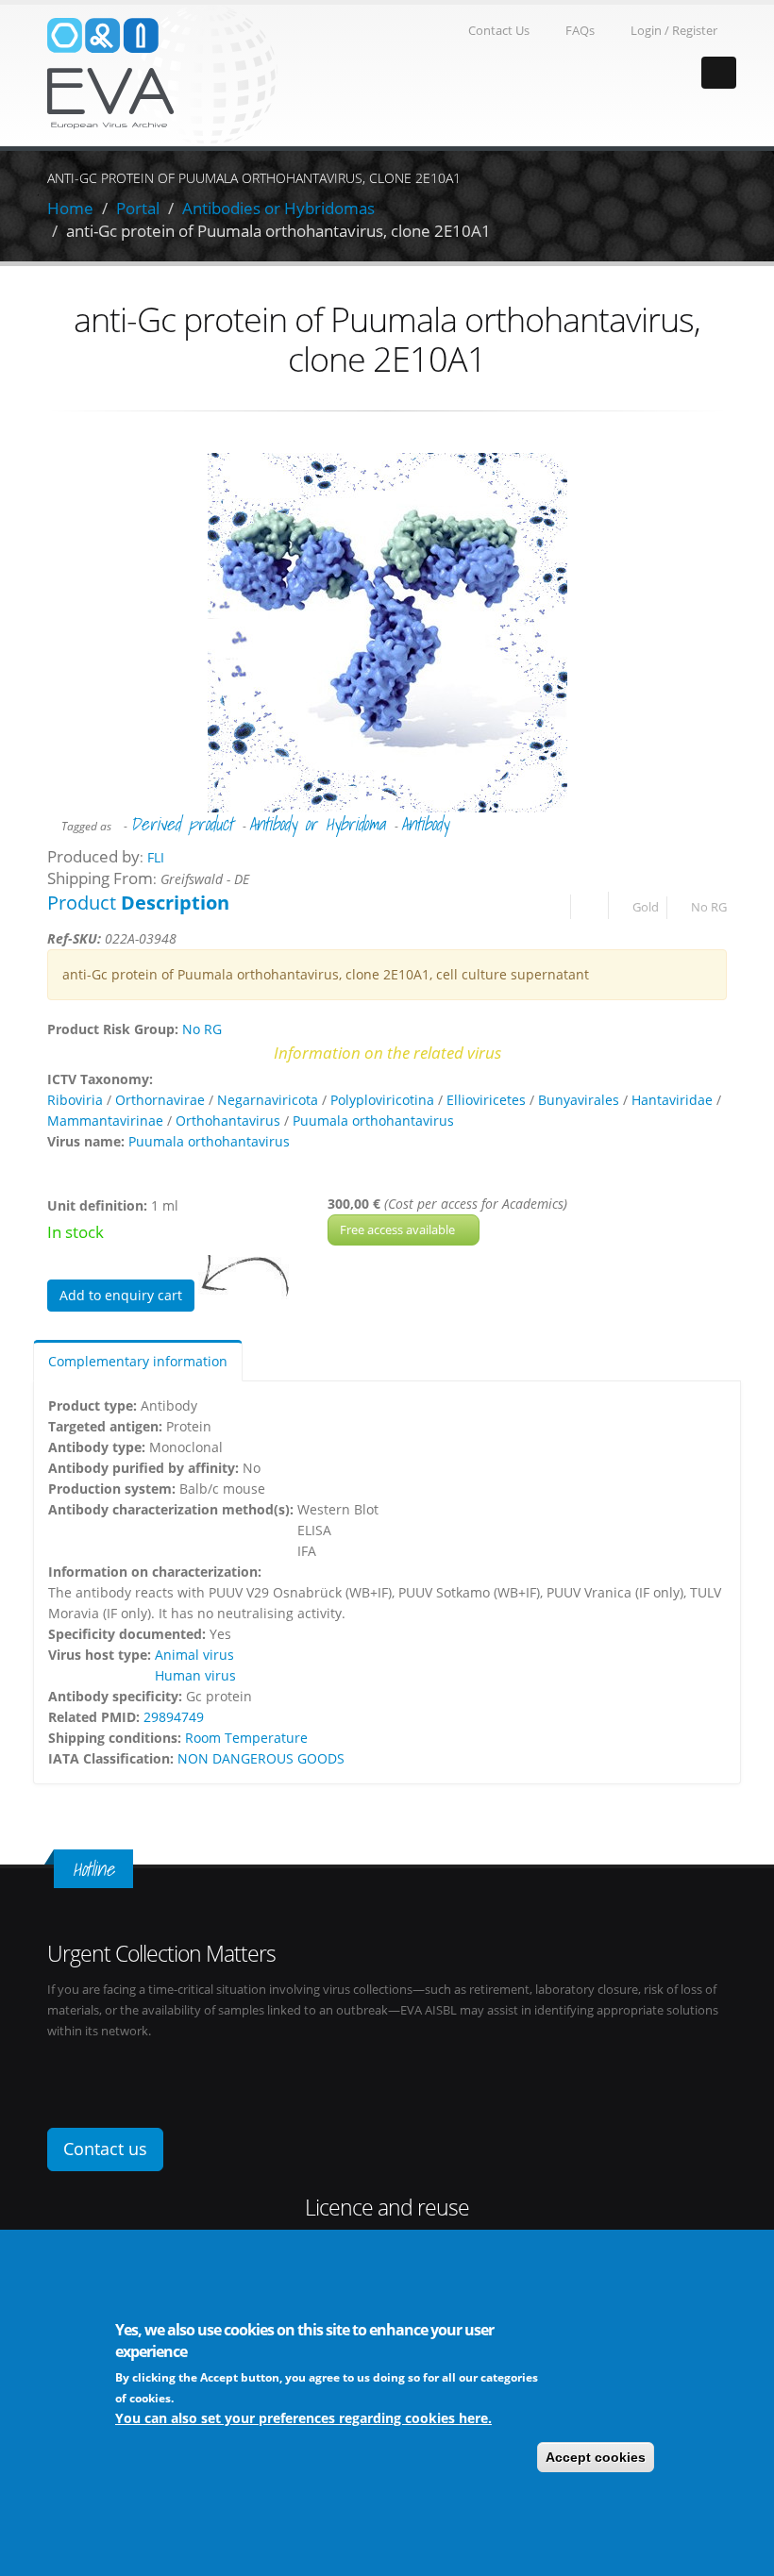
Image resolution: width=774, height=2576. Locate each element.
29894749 (174, 1717)
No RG (709, 907)
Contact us (105, 2149)
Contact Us (499, 31)
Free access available (399, 1229)
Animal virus (194, 1655)
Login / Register (674, 31)
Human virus (195, 1675)
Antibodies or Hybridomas (278, 208)
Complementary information (138, 1361)
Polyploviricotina (382, 1100)
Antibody (425, 824)
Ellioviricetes (486, 1100)
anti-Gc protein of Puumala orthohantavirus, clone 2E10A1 (278, 231)
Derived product (182, 824)
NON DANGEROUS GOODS (261, 1758)
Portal (138, 208)
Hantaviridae (672, 1100)
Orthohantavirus (228, 1121)
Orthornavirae (160, 1100)
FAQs (580, 31)
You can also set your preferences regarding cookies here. (303, 2418)
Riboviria (75, 1100)
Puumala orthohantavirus (373, 1121)
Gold (646, 907)
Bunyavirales (579, 1100)
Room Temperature (246, 1738)
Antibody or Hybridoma (317, 824)
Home (70, 208)
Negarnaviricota (268, 1100)
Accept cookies (596, 2457)
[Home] (162, 74)
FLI (156, 857)
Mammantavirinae (105, 1121)
